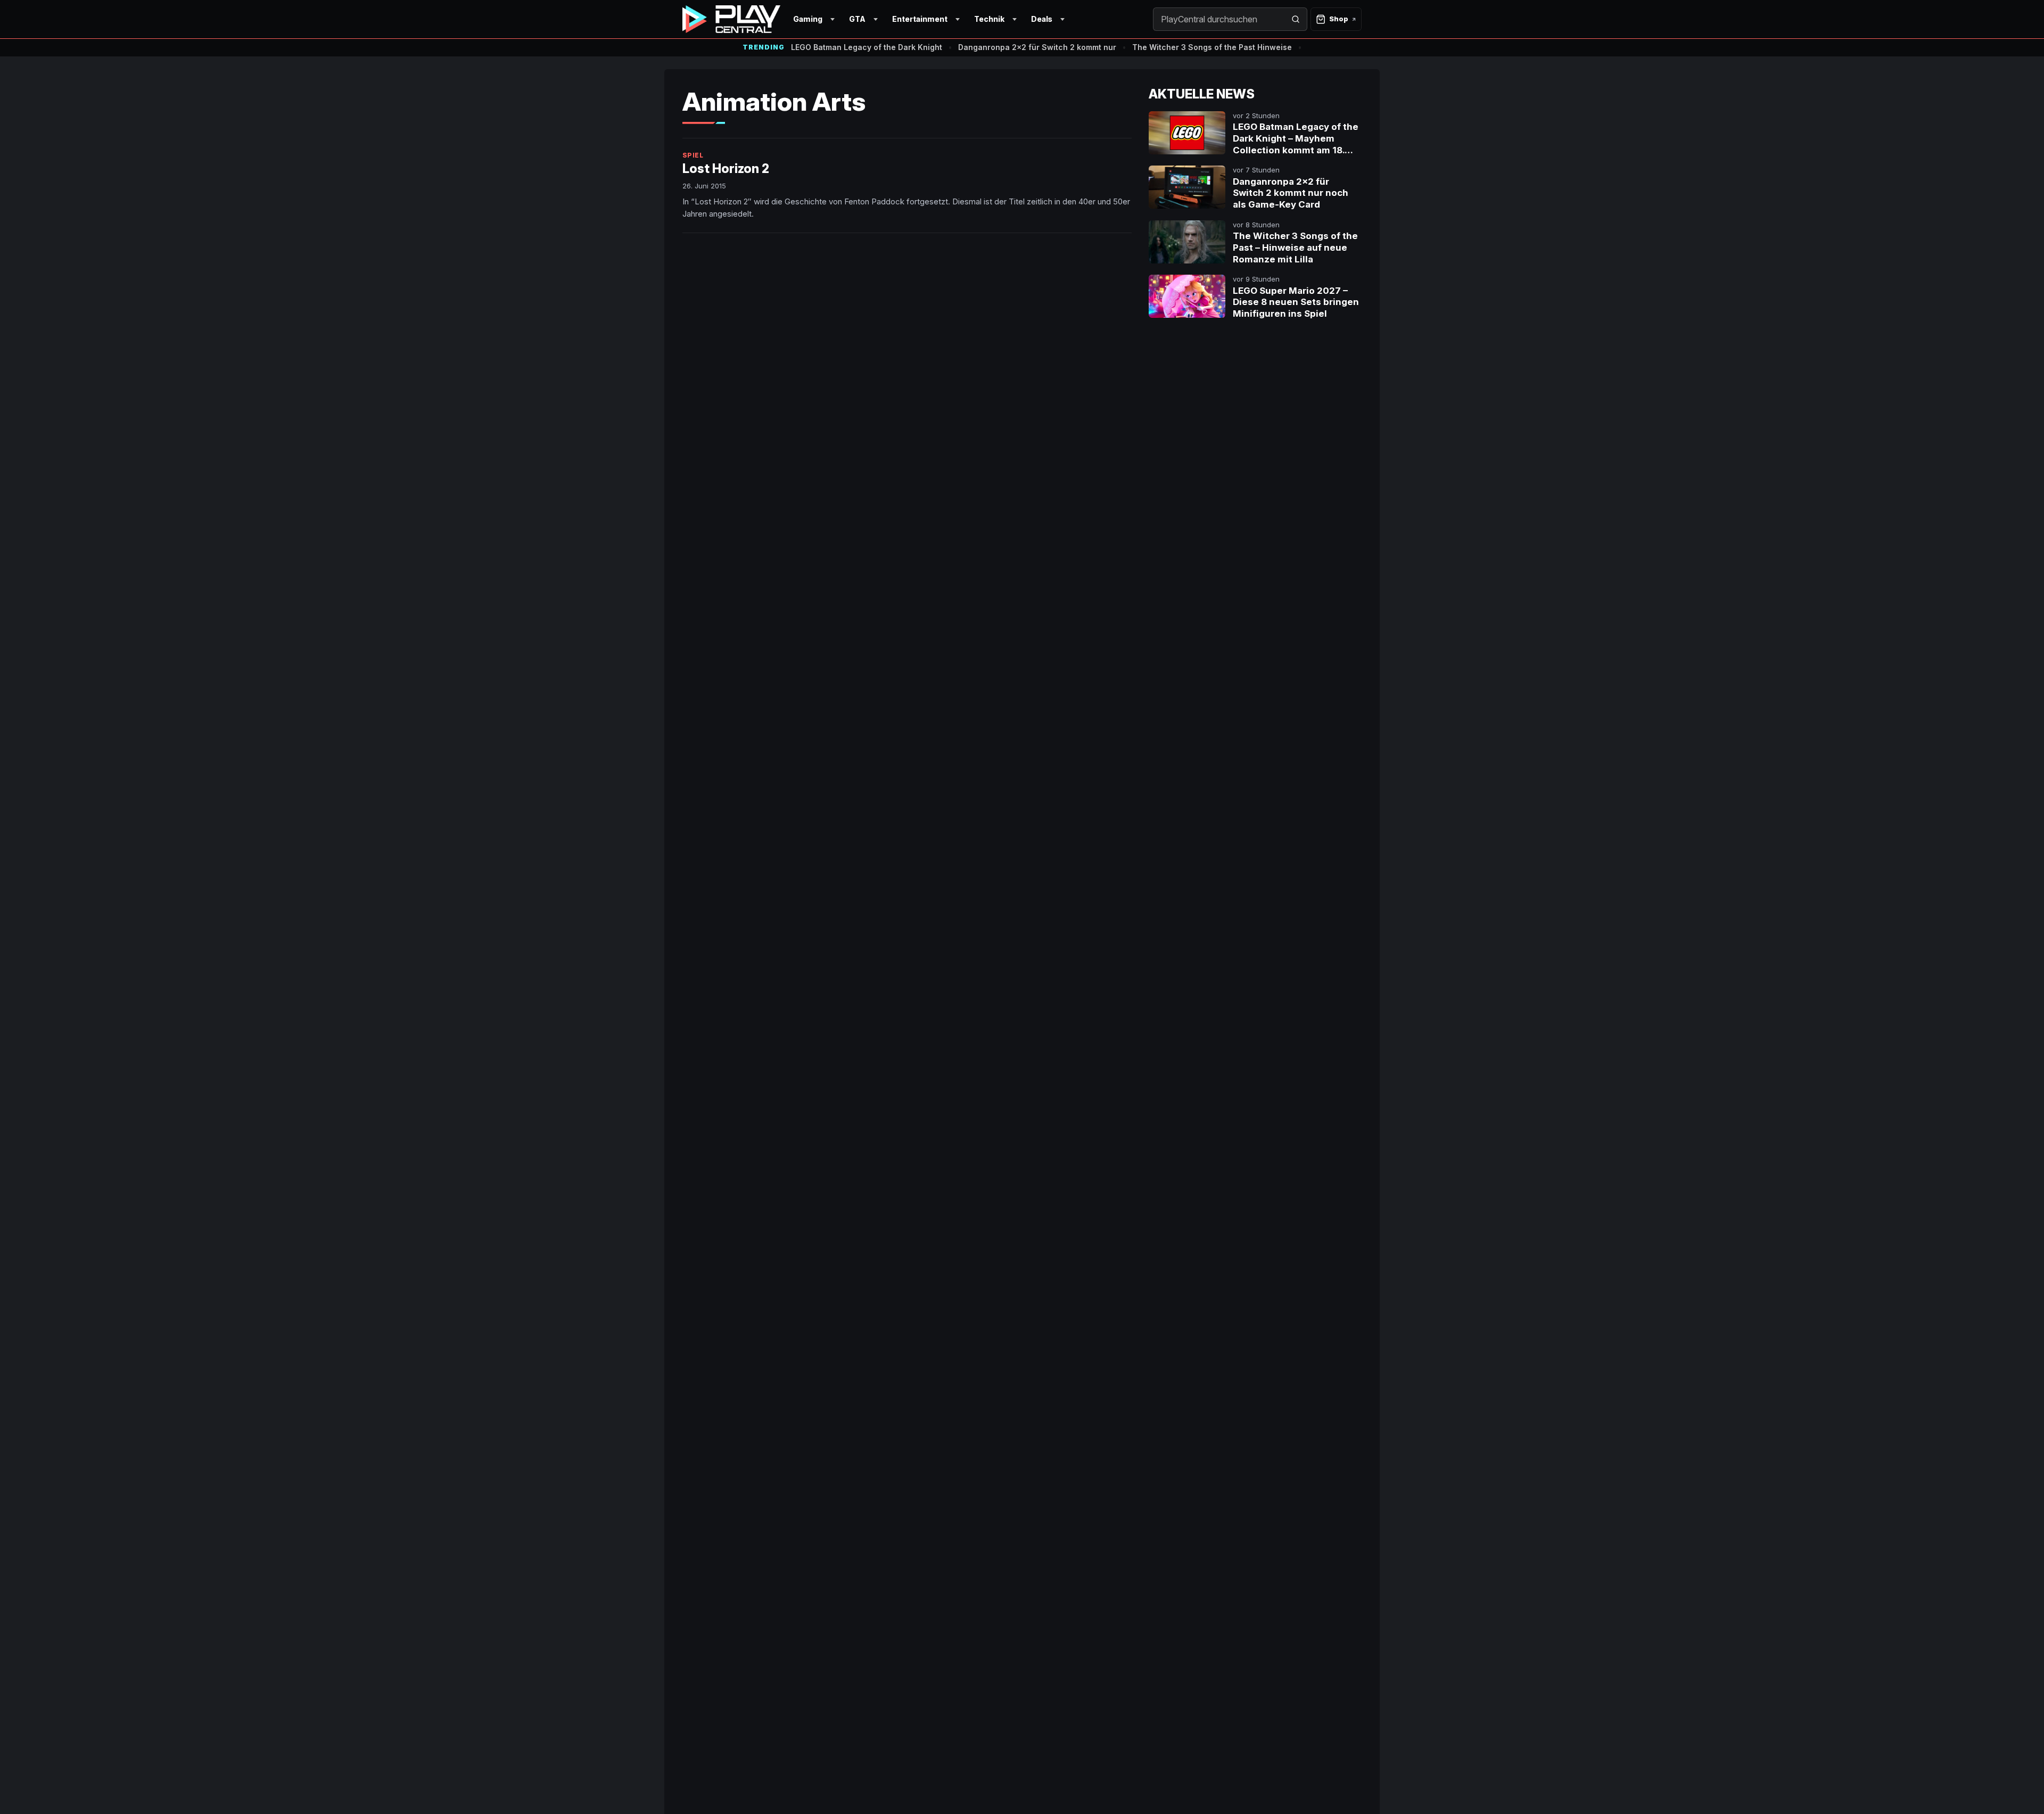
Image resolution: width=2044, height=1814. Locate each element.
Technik (989, 19)
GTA (857, 19)
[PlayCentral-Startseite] (731, 19)
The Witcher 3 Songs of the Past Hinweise (1212, 47)
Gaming (808, 19)
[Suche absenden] (1296, 19)
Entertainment (920, 19)
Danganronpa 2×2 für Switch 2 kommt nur (1037, 47)
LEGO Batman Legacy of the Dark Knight (867, 47)
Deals (1042, 19)
